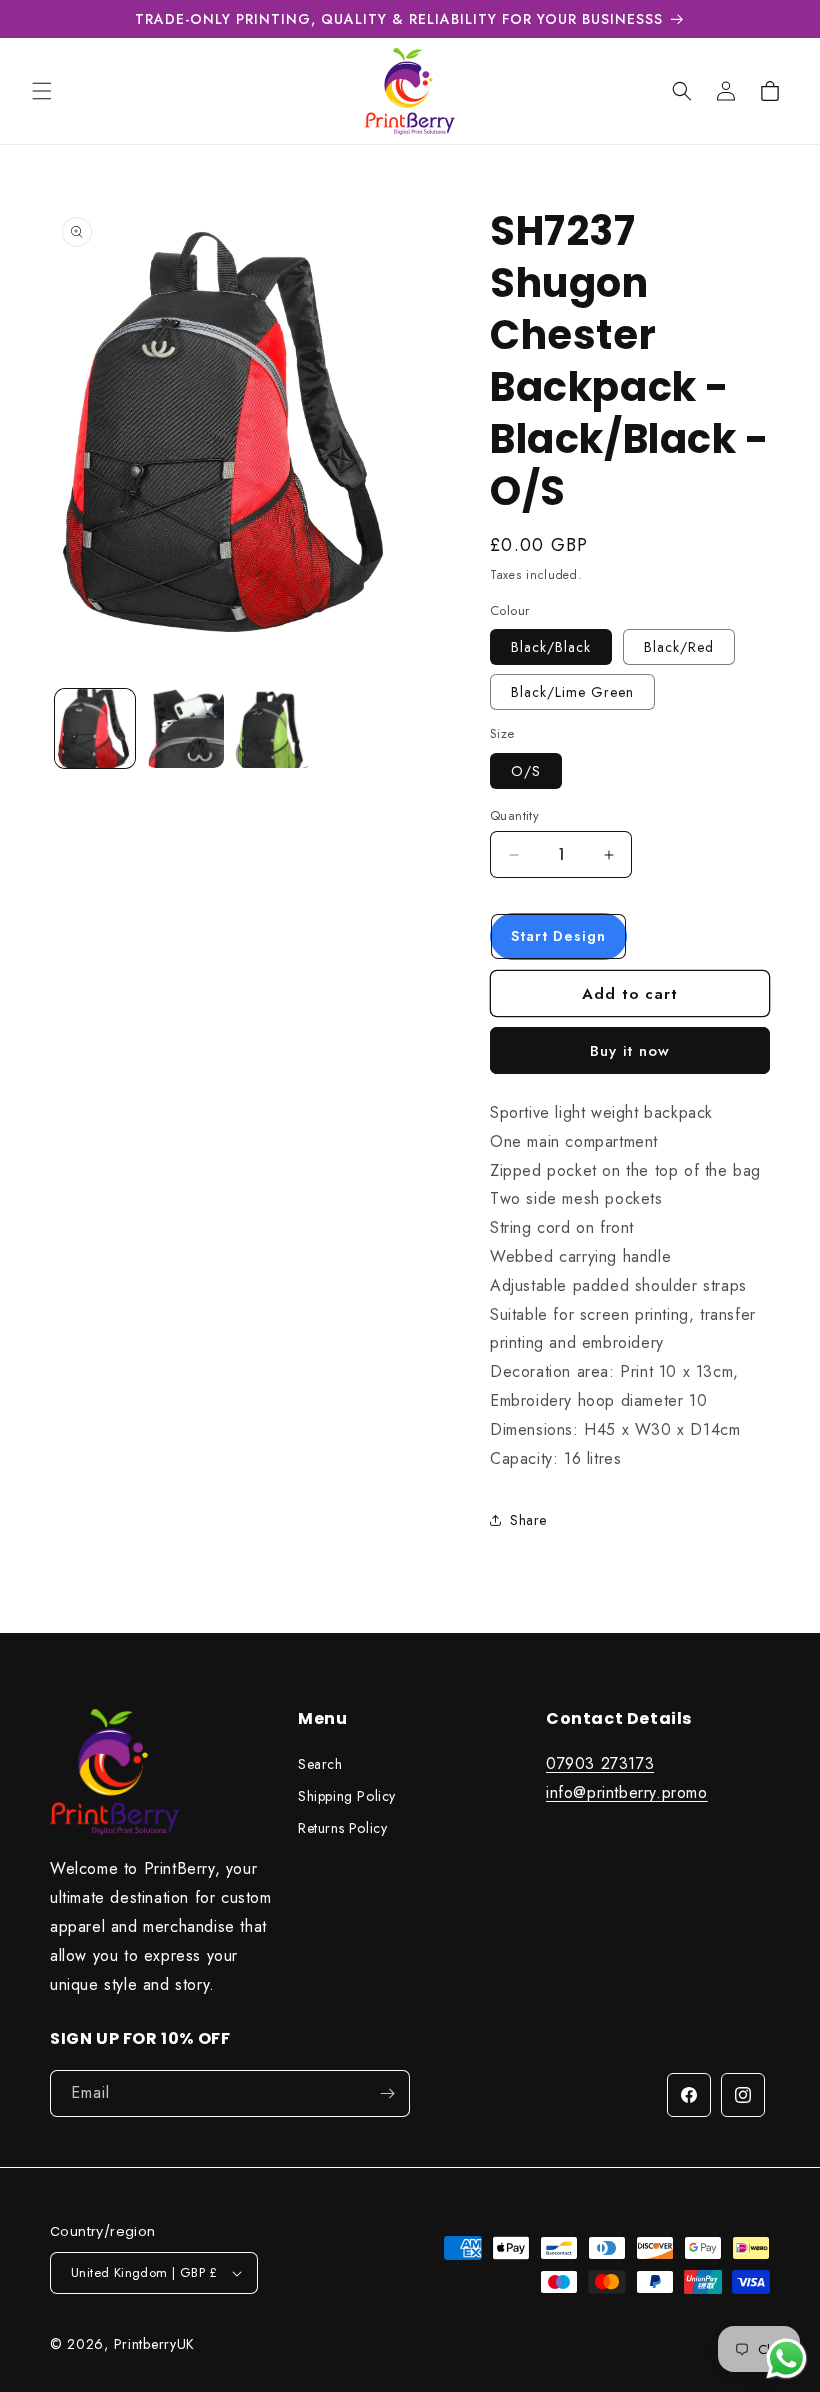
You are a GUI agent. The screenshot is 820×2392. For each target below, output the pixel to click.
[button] (42, 91)
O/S (526, 771)
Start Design (558, 936)
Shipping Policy (347, 1796)
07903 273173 (600, 1763)
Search (320, 1764)
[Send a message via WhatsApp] (786, 2358)
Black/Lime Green (572, 692)
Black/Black (551, 647)
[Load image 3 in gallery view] (274, 729)
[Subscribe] (387, 2093)
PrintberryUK (154, 2344)
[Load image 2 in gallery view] (185, 729)
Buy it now (630, 1051)
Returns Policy (342, 1828)
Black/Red (679, 647)
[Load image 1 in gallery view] (95, 729)
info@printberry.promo (627, 1792)
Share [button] (528, 1520)
